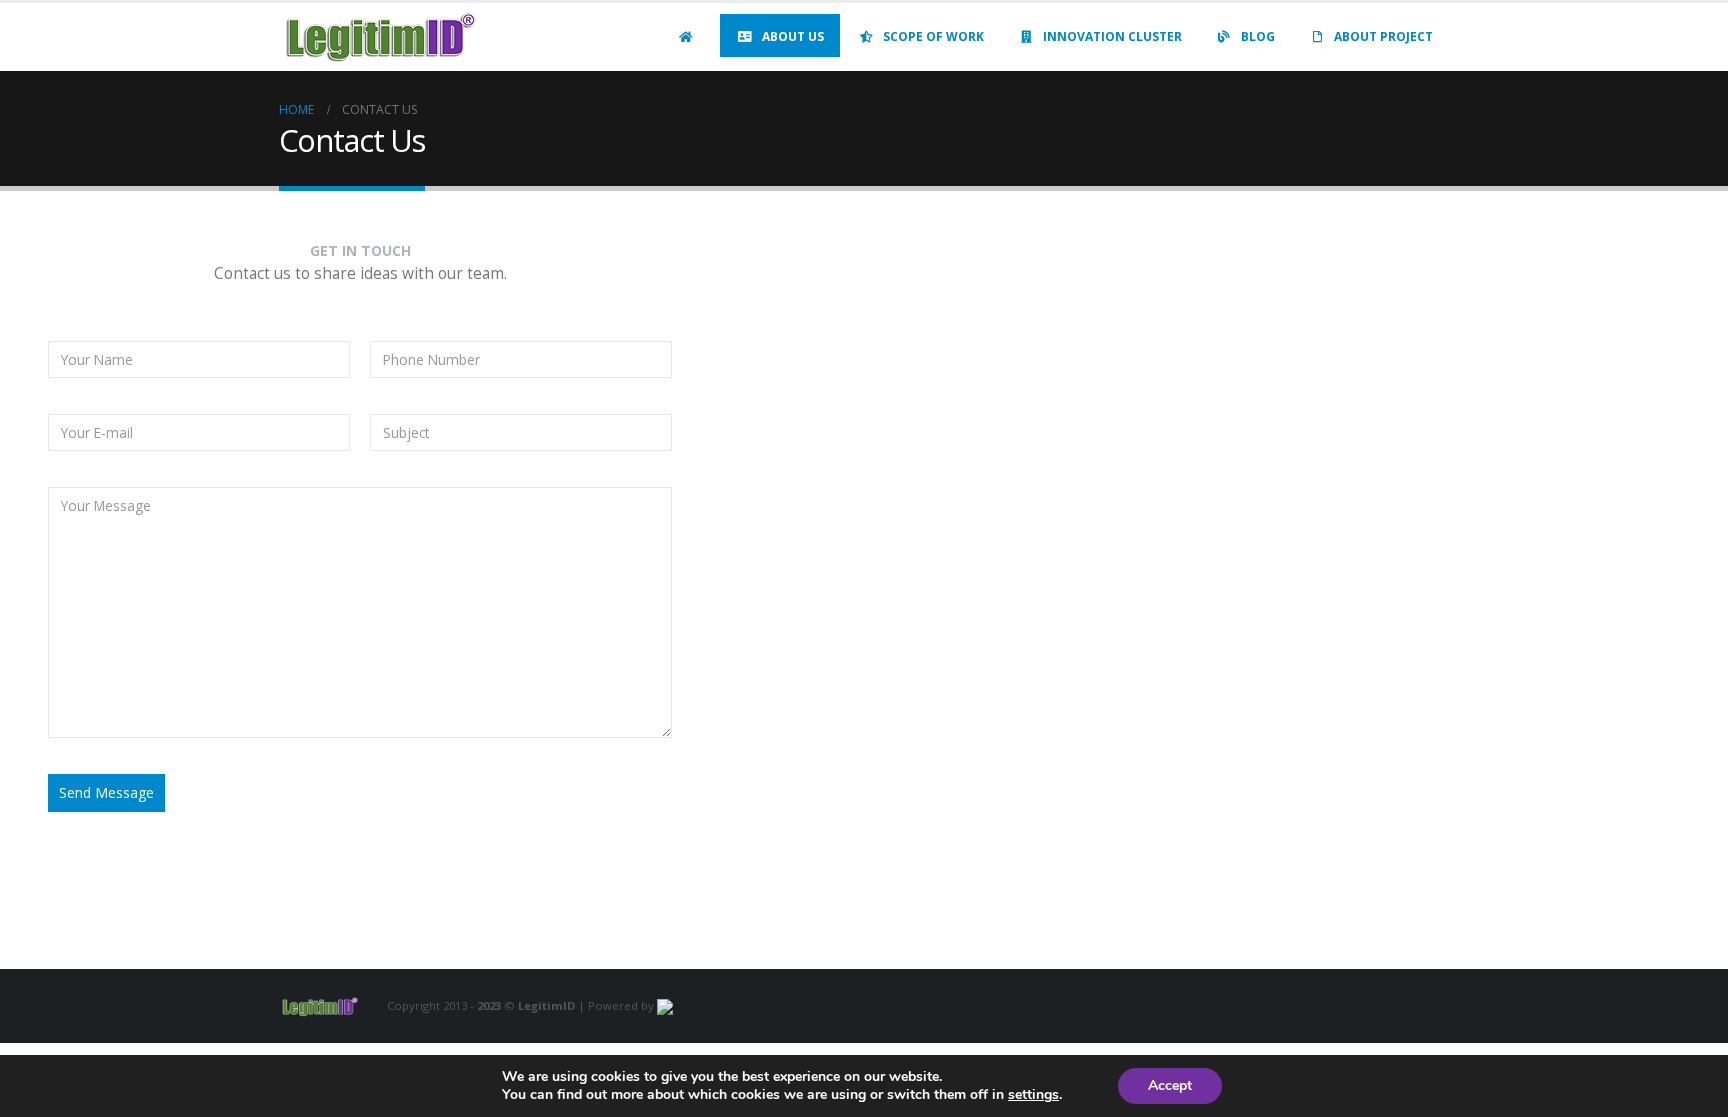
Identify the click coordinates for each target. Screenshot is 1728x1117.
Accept (1170, 1085)
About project (1383, 36)
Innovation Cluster (1112, 36)
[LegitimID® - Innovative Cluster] (379, 37)
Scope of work (933, 36)
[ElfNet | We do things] (665, 1005)
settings (1033, 1095)
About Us (793, 36)
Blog (1258, 36)
